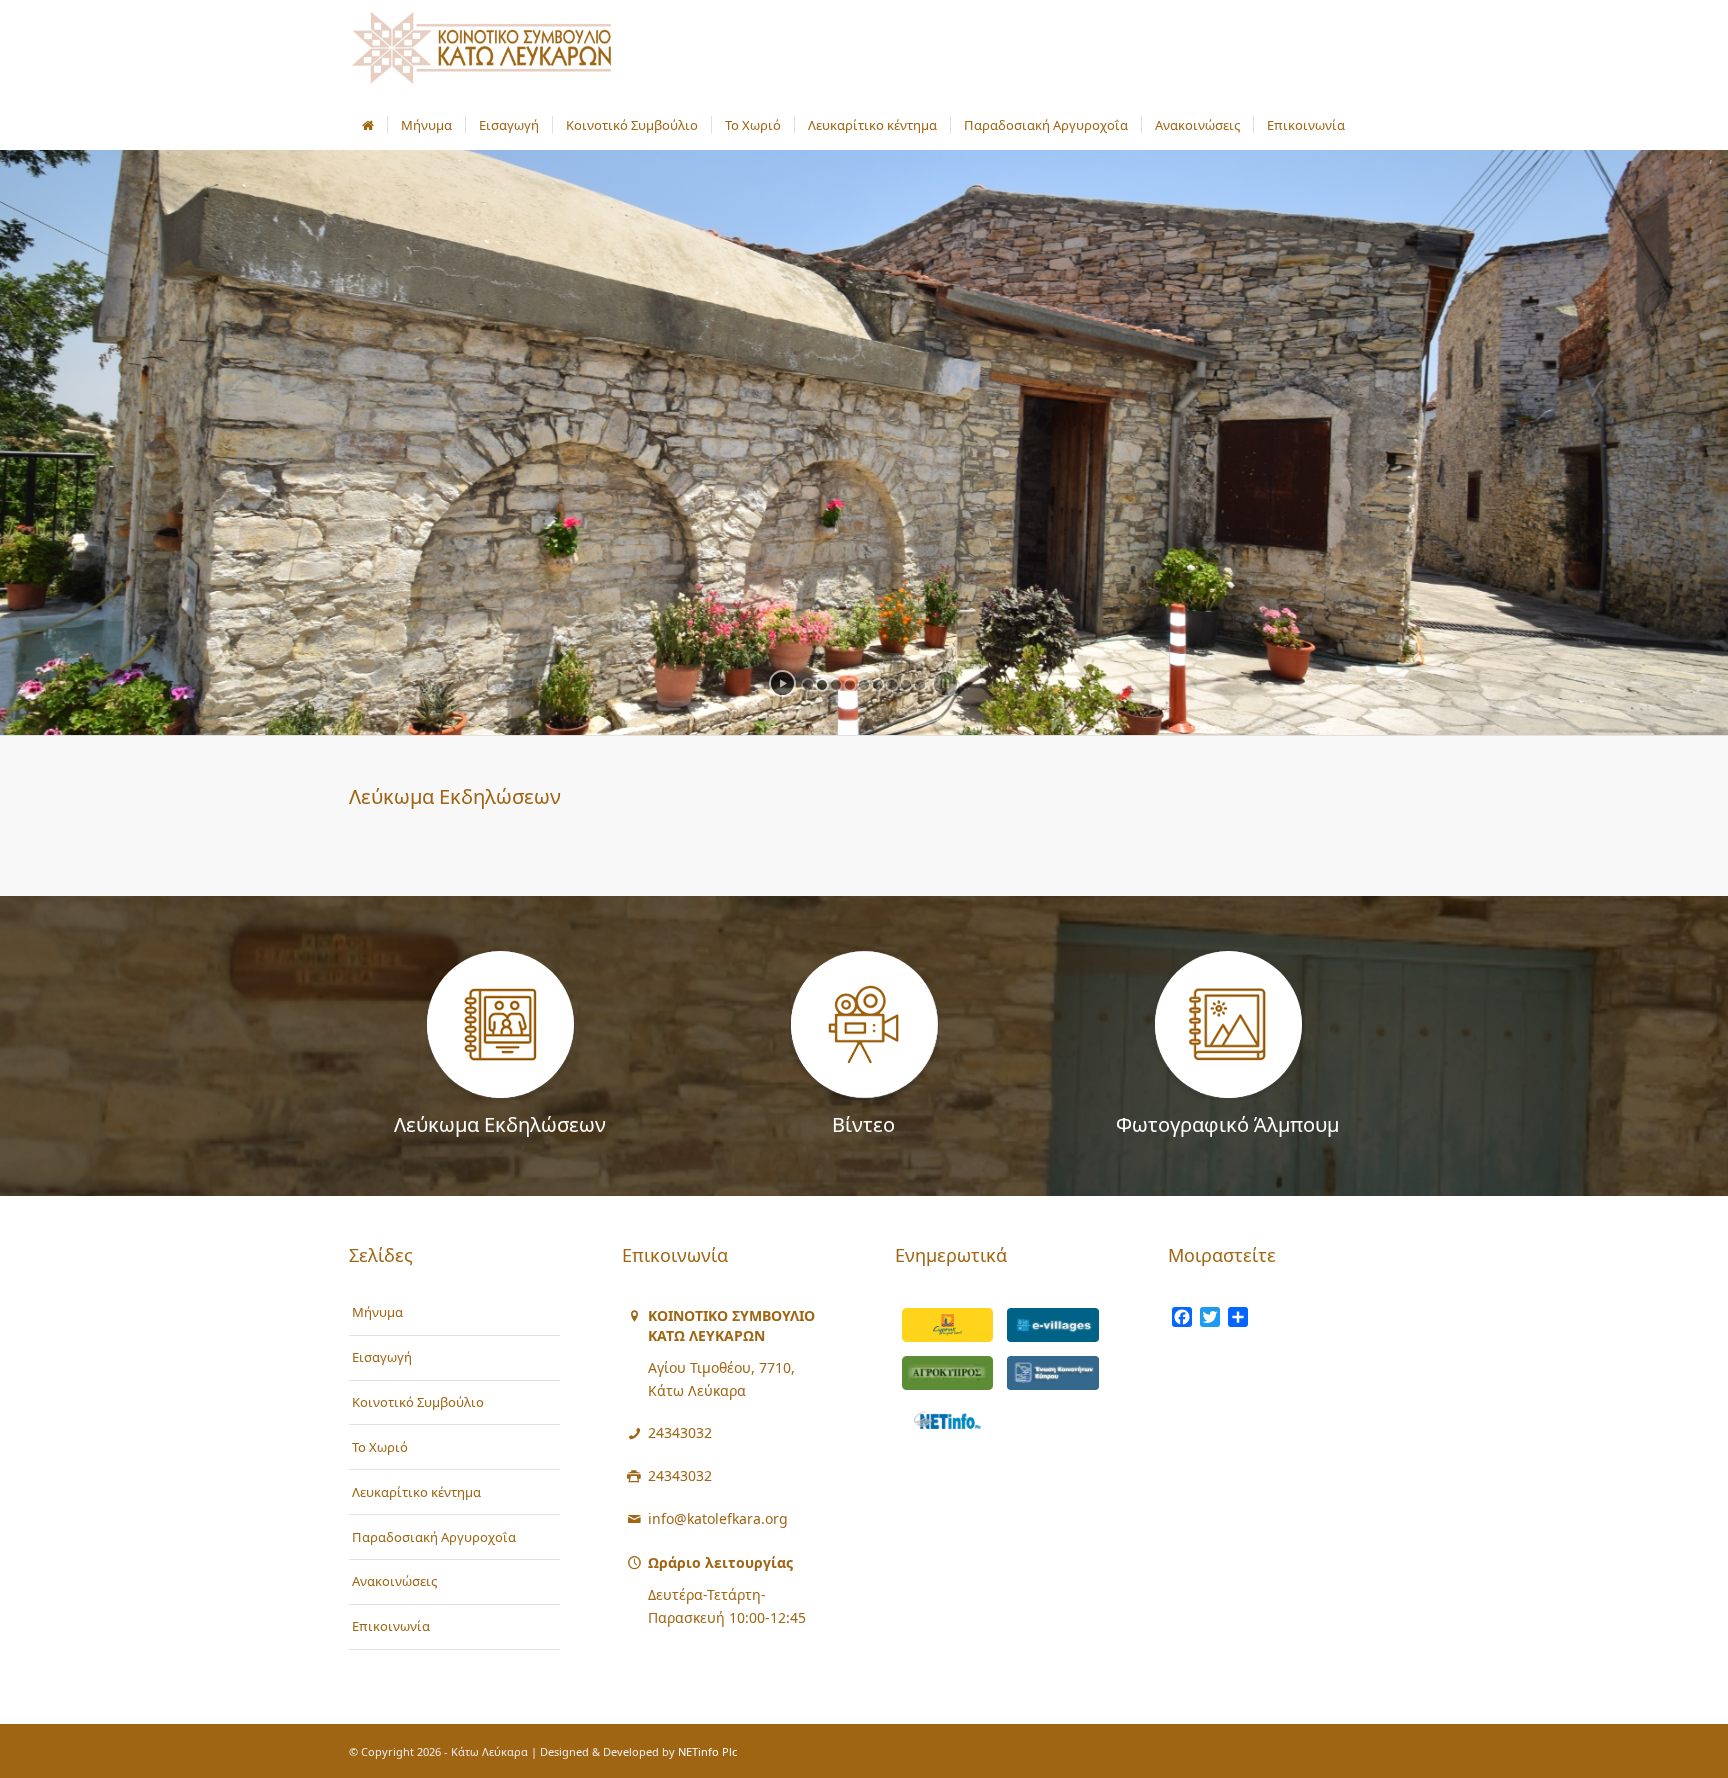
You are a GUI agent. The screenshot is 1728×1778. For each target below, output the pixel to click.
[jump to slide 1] (808, 685)
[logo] (482, 50)
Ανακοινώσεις (394, 1581)
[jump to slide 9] (920, 685)
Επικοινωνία (391, 1626)
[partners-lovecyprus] (948, 1325)
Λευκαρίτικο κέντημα (416, 1492)
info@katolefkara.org (718, 1518)
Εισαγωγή (382, 1357)
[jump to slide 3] (836, 685)
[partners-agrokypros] (948, 1373)
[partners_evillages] (1053, 1325)
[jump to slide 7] (892, 685)
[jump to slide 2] (822, 685)
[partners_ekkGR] (1053, 1373)
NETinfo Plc (707, 1751)
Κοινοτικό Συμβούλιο (418, 1402)
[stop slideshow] (945, 683)
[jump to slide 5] (864, 685)
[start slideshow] (782, 683)
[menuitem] (368, 125)
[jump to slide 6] (878, 685)
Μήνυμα (377, 1312)
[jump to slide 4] (850, 685)
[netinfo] (948, 1421)
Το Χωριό (380, 1447)
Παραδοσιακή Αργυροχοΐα (434, 1537)
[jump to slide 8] (906, 685)
